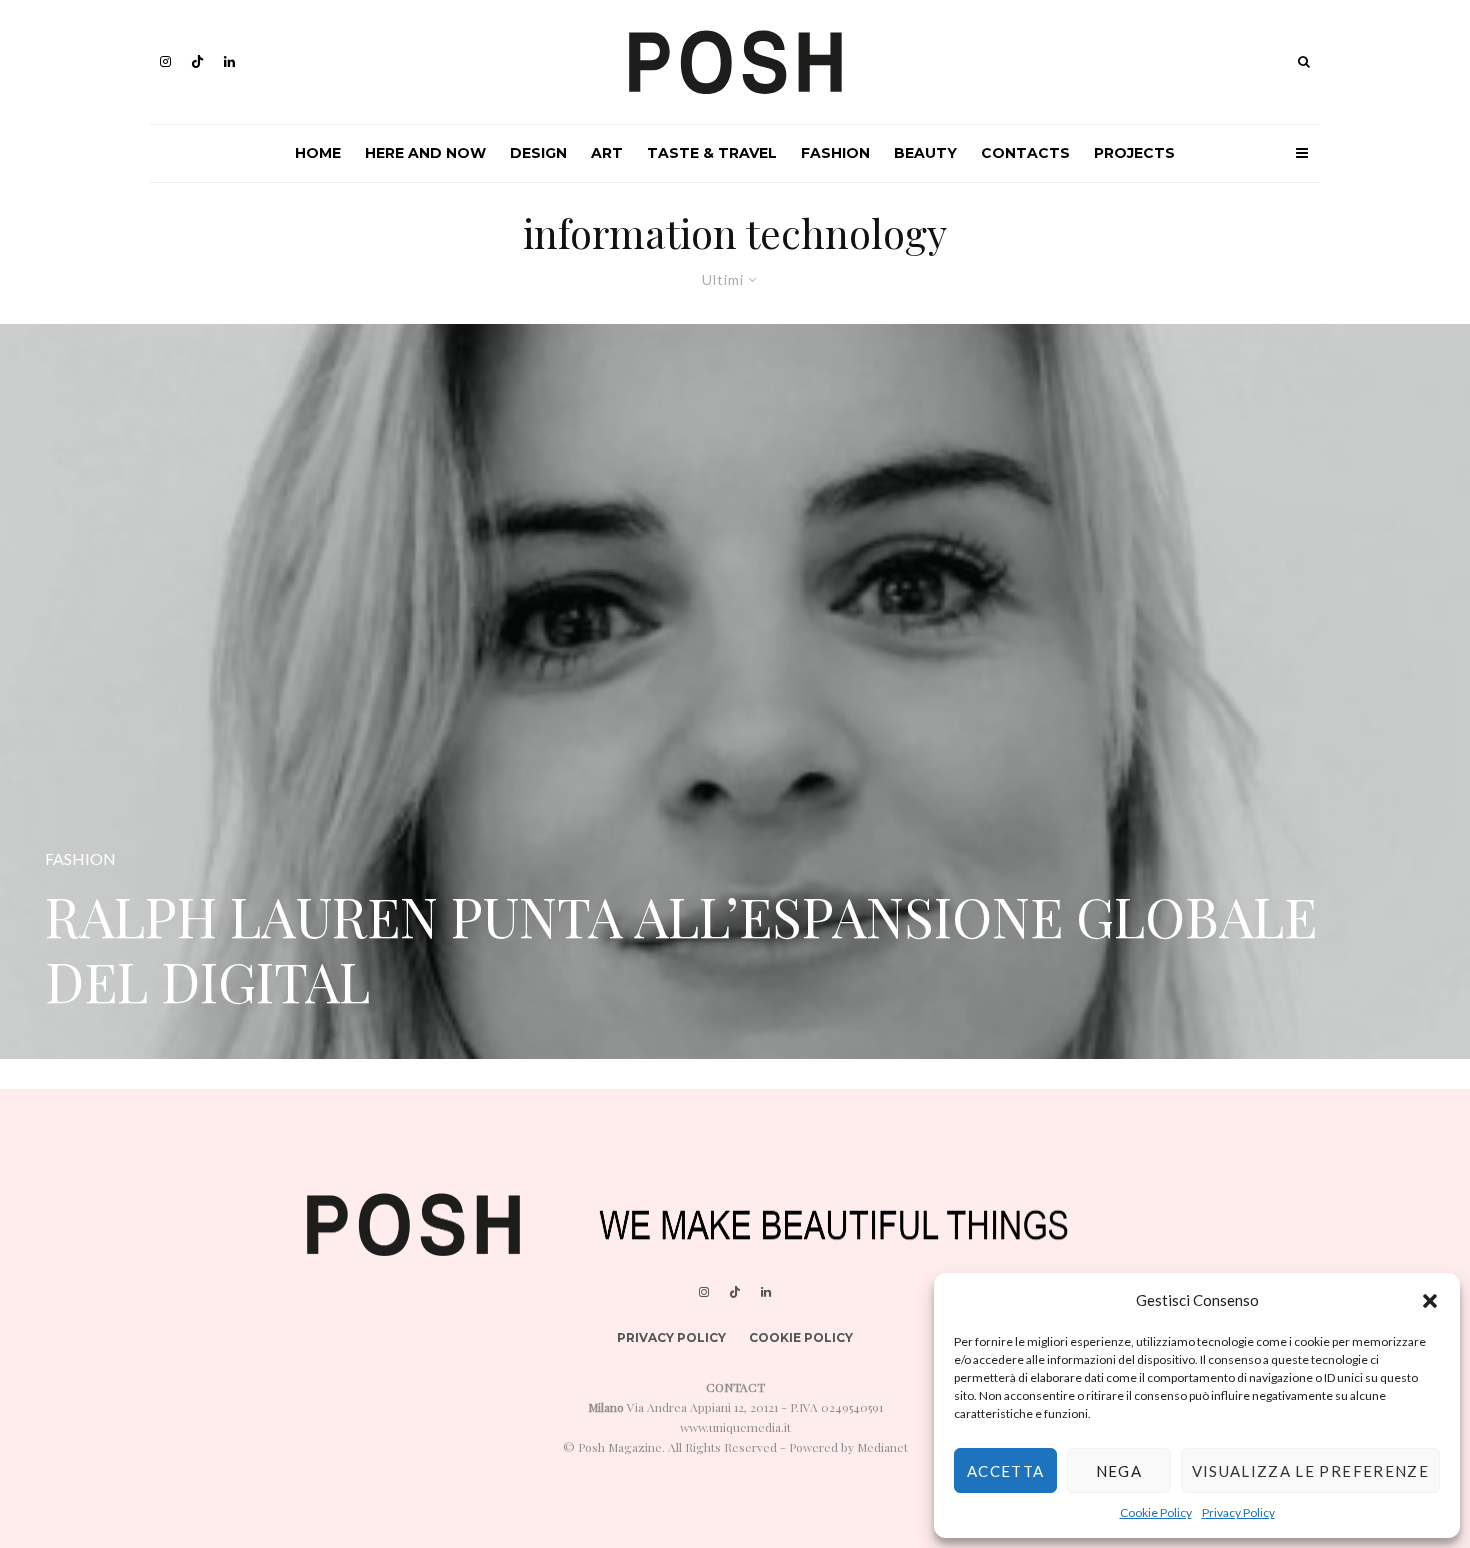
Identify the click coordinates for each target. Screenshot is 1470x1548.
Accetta (1005, 1471)
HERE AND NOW (425, 153)
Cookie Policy (1156, 1512)
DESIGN (538, 153)
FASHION (835, 153)
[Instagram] (165, 61)
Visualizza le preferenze (1310, 1471)
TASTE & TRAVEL (712, 153)
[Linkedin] (229, 61)
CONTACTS (1025, 153)
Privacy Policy (1238, 1512)
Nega (1119, 1471)
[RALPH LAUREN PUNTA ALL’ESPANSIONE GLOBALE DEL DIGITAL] (735, 691)
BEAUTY (925, 153)
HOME (318, 153)
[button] (1430, 1301)
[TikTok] (197, 61)
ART (607, 153)
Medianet (882, 1447)
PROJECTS (1134, 153)
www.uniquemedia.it (735, 1427)
